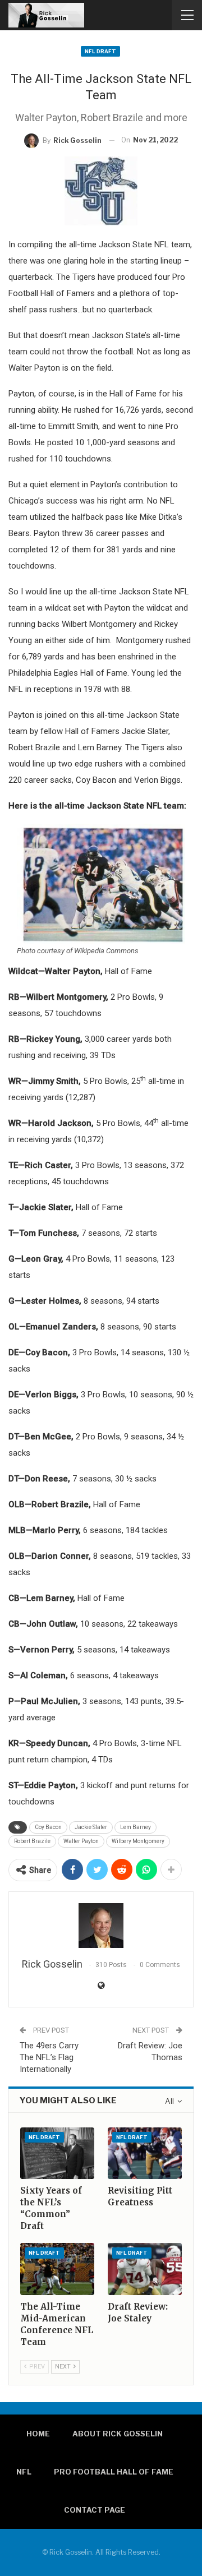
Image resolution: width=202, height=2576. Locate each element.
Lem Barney (136, 1827)
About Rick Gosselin (118, 2434)
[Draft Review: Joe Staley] (145, 2269)
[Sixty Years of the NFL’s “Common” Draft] (57, 2153)
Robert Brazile (32, 1841)
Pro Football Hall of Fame (114, 2472)
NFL (24, 2472)
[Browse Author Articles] (101, 1926)
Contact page (95, 2510)
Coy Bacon (48, 1827)
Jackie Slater (91, 1827)
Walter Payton (81, 1841)
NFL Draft (100, 51)
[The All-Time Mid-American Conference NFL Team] (57, 2269)
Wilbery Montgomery (138, 1841)
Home (38, 2434)
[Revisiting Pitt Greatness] (145, 2153)
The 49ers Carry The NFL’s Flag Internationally (49, 2057)
